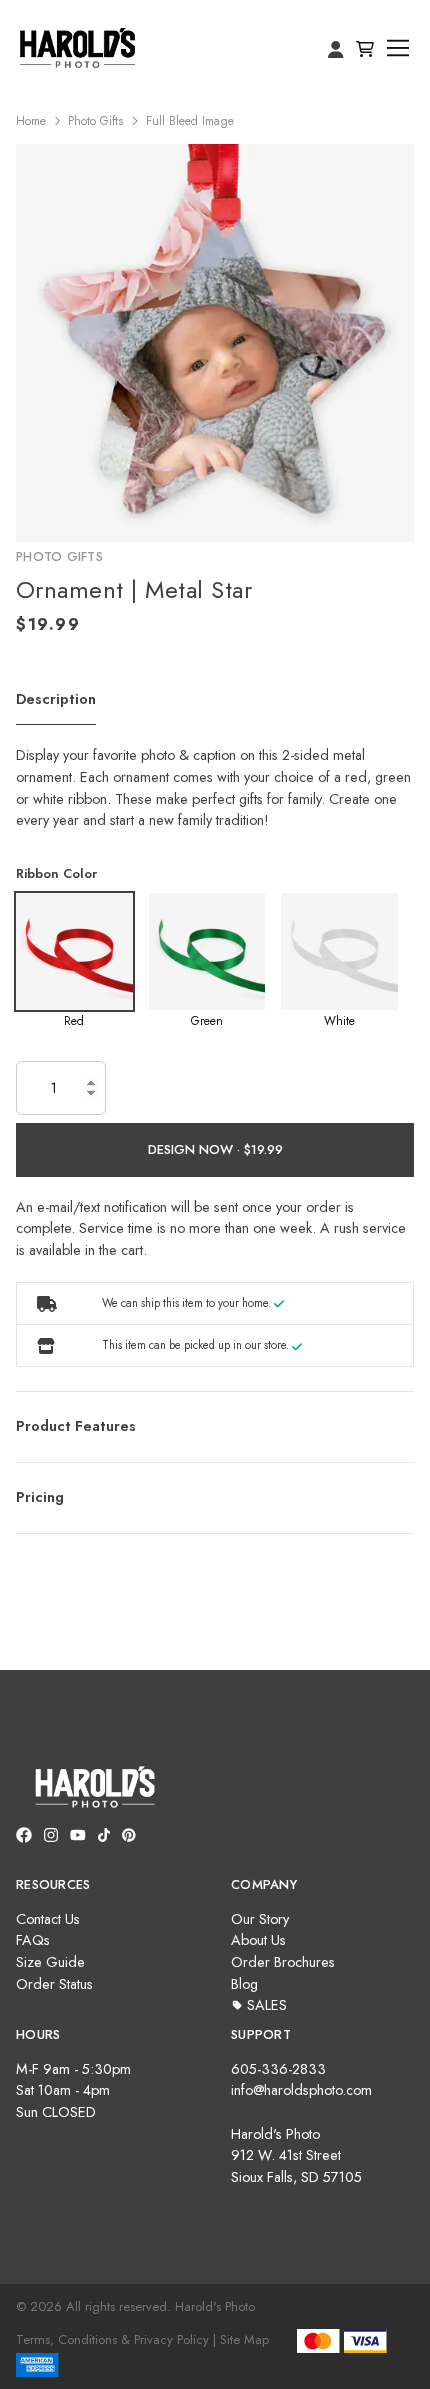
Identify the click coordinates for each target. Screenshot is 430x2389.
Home (31, 121)
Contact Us (48, 1919)
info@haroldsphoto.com (301, 2090)
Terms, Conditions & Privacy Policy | (116, 2339)
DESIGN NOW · (196, 1149)
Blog (244, 1984)
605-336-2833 (278, 2069)
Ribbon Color (56, 873)
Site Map (244, 2339)
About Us (258, 1940)
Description (56, 699)
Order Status (54, 1984)
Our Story (260, 1919)
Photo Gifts (95, 121)
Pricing (40, 1497)
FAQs (33, 1940)
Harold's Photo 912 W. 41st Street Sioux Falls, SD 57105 (296, 2155)
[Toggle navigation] (398, 48)
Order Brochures (283, 1962)
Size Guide (50, 1962)
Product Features (76, 1426)
